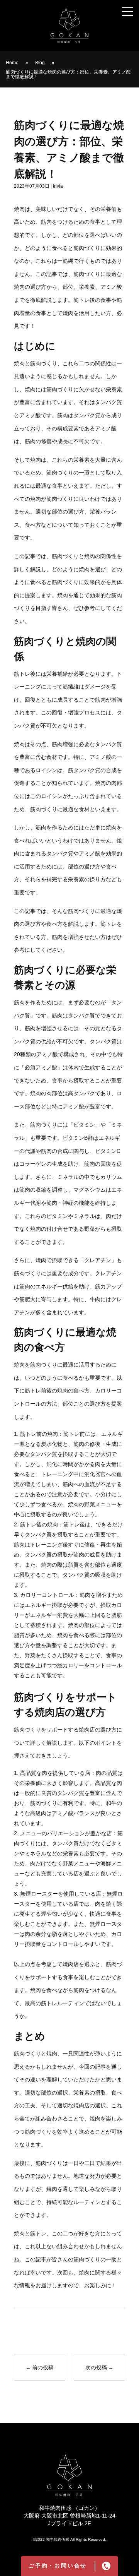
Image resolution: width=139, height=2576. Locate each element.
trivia (58, 186)
